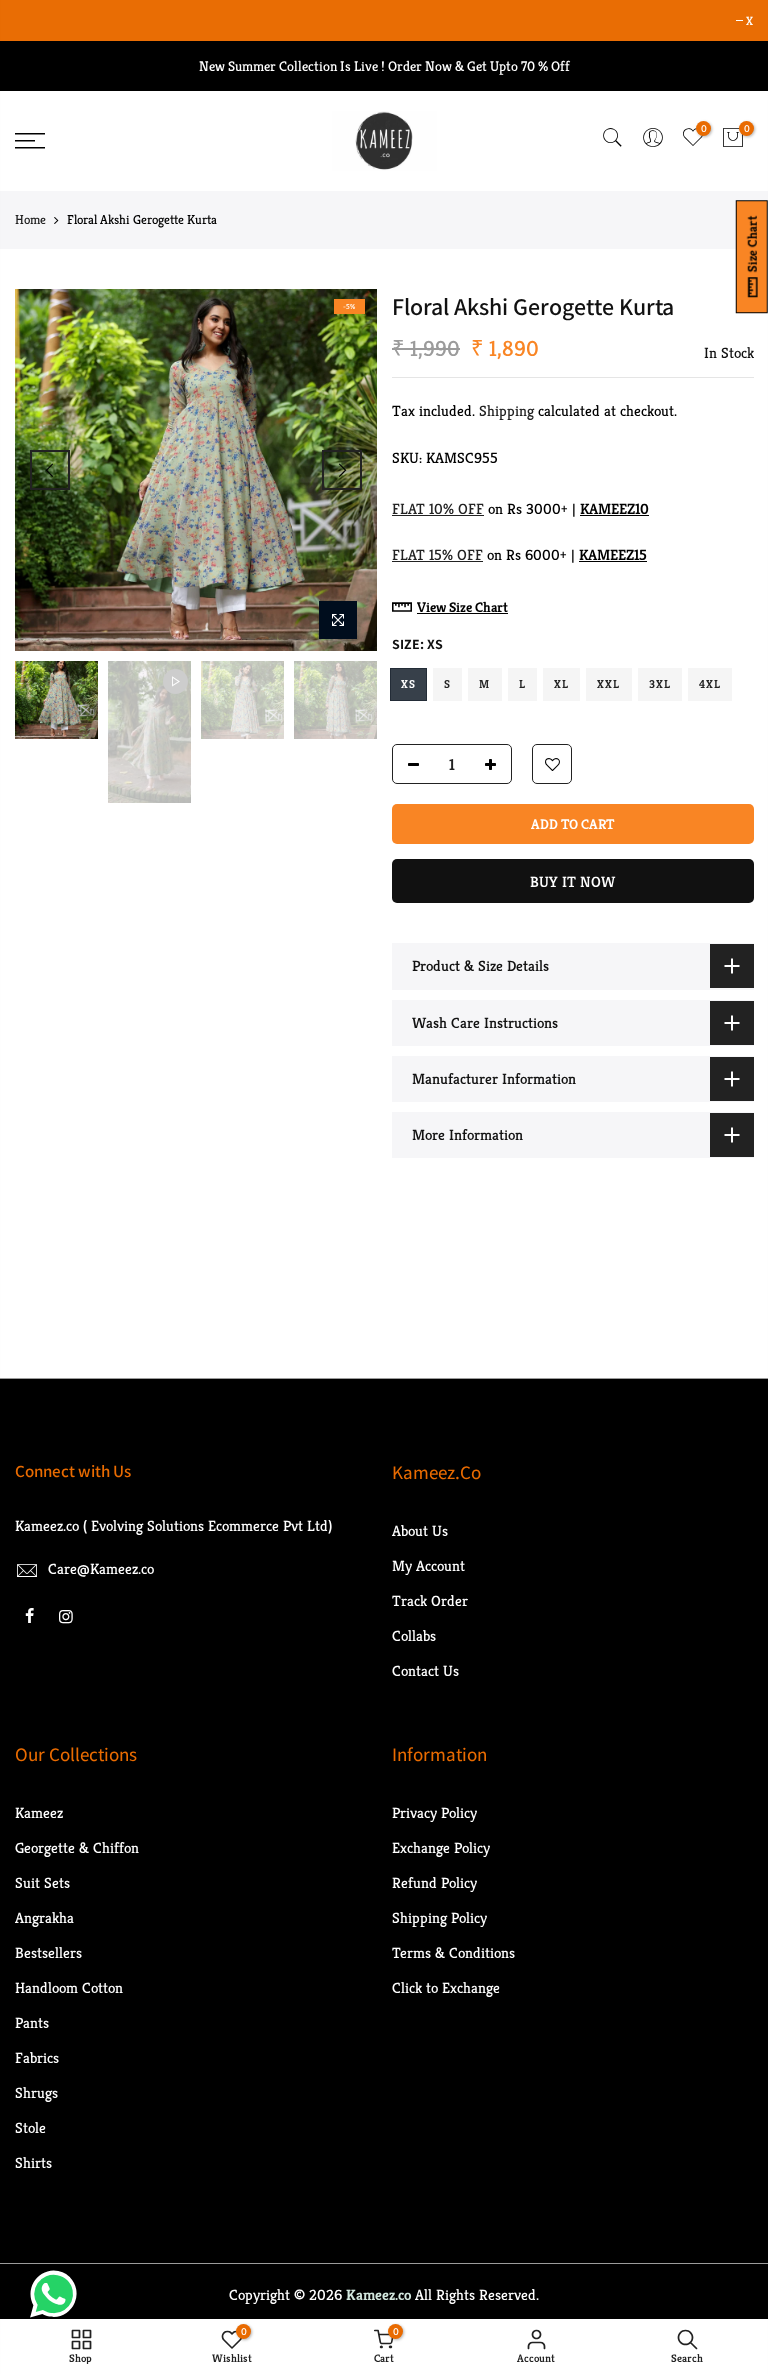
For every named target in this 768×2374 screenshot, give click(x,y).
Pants (32, 2022)
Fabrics (37, 2057)
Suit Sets (42, 1882)
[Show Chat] (58, 2294)
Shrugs (36, 2092)
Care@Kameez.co (101, 1568)
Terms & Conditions (453, 1952)
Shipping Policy (439, 1917)
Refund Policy (434, 1882)
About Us (420, 1530)
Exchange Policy (441, 1847)
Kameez (39, 1812)
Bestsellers (48, 1952)
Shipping (506, 410)
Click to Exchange (446, 1987)
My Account (428, 1565)
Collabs (414, 1635)
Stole (30, 2127)
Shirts (33, 2162)
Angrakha (44, 1917)
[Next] (342, 470)
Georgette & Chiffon (77, 1847)
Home (30, 219)
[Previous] (50, 470)
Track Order (430, 1600)
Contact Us (425, 1670)
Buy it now (572, 882)
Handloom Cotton (69, 1987)
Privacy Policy (434, 1812)
